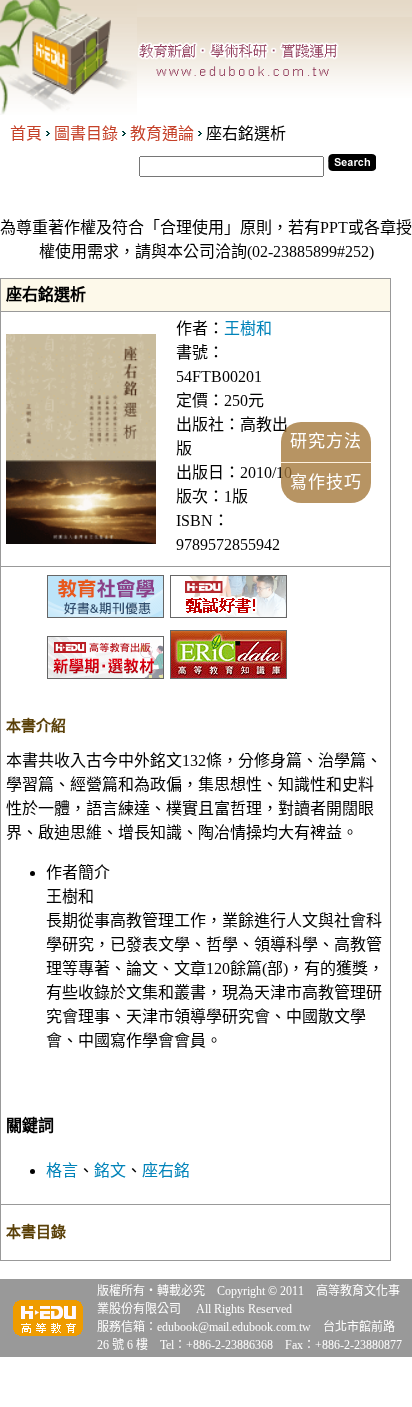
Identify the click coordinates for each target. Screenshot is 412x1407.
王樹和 (248, 328)
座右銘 (166, 1170)
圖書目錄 (86, 133)
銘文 (110, 1170)
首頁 (26, 133)
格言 (62, 1170)
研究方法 (326, 441)
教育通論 (162, 133)
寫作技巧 (326, 482)
